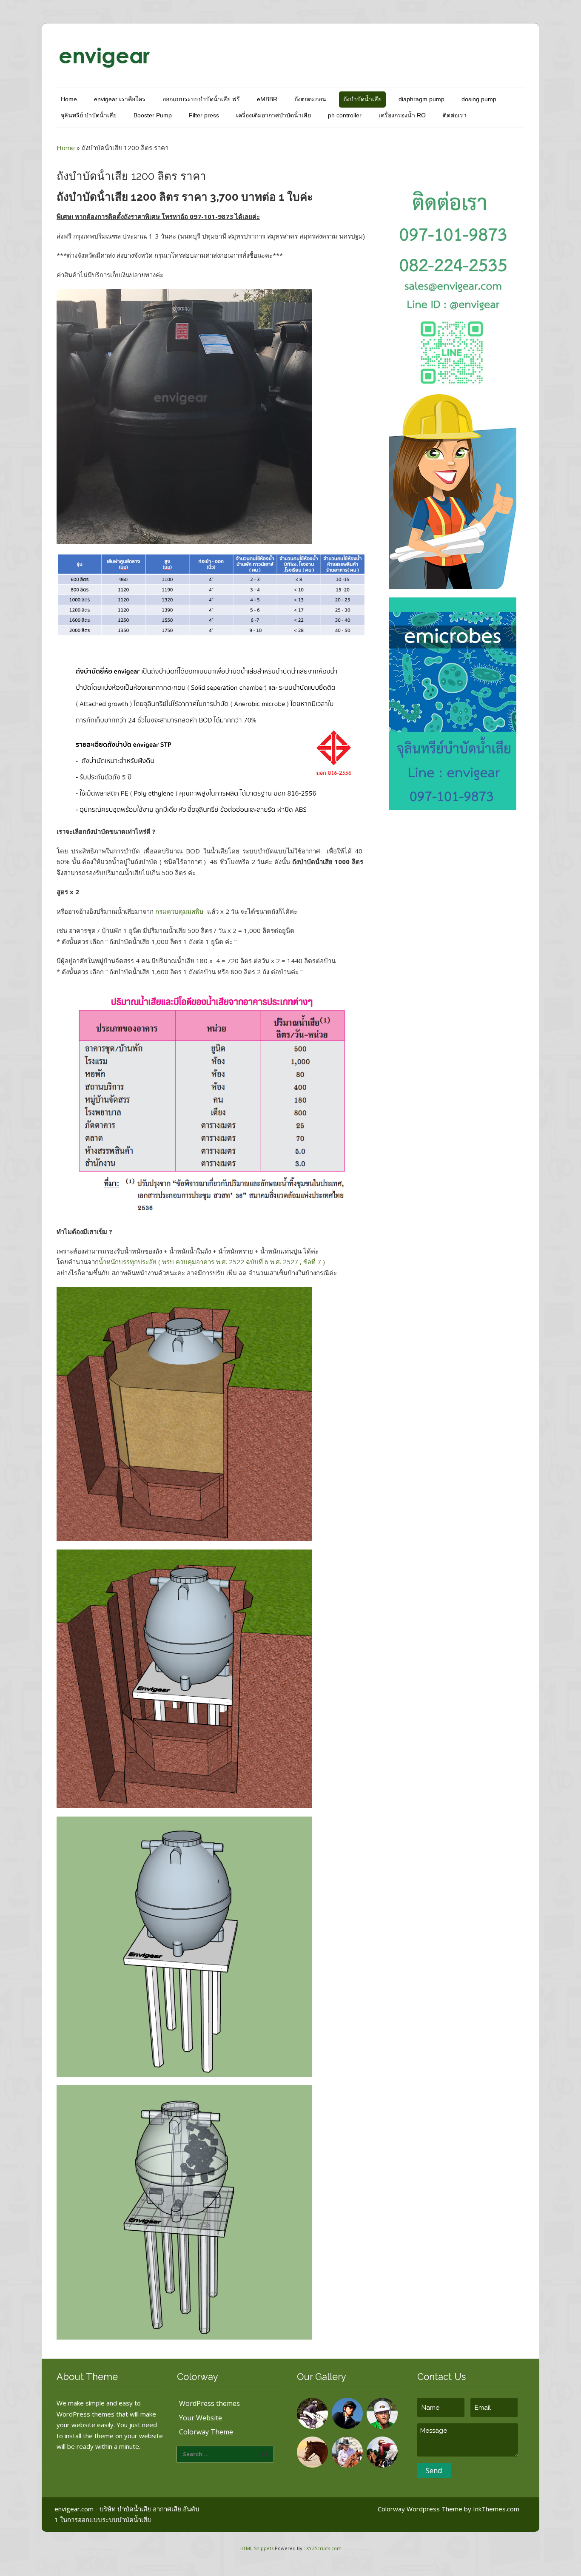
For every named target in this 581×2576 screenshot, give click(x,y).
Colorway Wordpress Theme (420, 2509)
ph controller (345, 115)
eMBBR (267, 99)
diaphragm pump (422, 99)
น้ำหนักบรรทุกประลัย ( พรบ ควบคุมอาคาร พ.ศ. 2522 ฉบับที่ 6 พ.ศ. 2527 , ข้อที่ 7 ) (212, 1262)
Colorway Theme (206, 2432)
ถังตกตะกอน (310, 99)
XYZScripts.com (324, 2548)
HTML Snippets (256, 2548)
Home (69, 99)
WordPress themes (209, 2403)
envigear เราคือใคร (120, 99)
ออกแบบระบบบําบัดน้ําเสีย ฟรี (201, 99)
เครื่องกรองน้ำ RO (402, 115)
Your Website (201, 2418)
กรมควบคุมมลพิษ (180, 911)
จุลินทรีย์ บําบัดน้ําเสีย (89, 115)
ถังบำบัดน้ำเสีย (362, 99)
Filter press (204, 115)
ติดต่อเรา (455, 115)
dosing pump (479, 99)
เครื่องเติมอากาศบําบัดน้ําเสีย (273, 115)
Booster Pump (153, 115)
